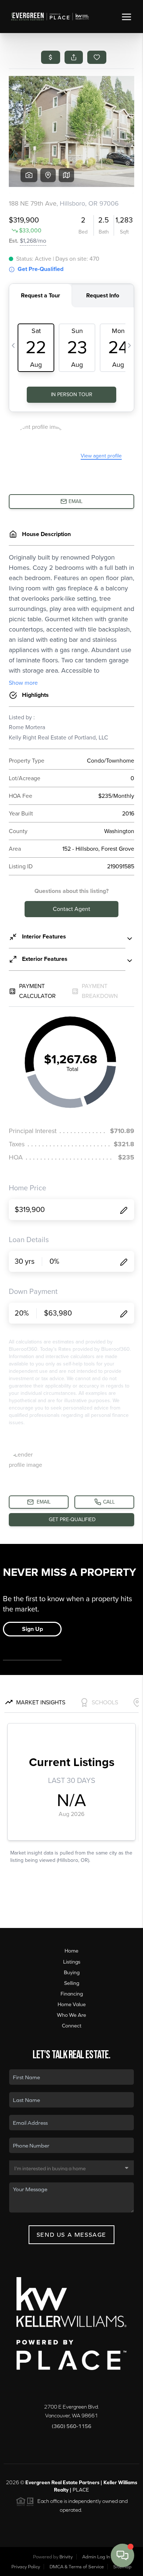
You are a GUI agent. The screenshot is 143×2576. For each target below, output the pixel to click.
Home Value (72, 2004)
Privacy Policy (26, 2567)
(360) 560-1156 (71, 2426)
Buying (72, 1972)
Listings (72, 1962)
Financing (72, 1994)
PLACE (81, 2490)
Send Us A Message (71, 2235)
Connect (72, 2026)
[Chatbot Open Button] (122, 2555)
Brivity (66, 2557)
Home (71, 1951)
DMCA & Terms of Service (77, 2567)
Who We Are (71, 2015)
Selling (72, 1983)
